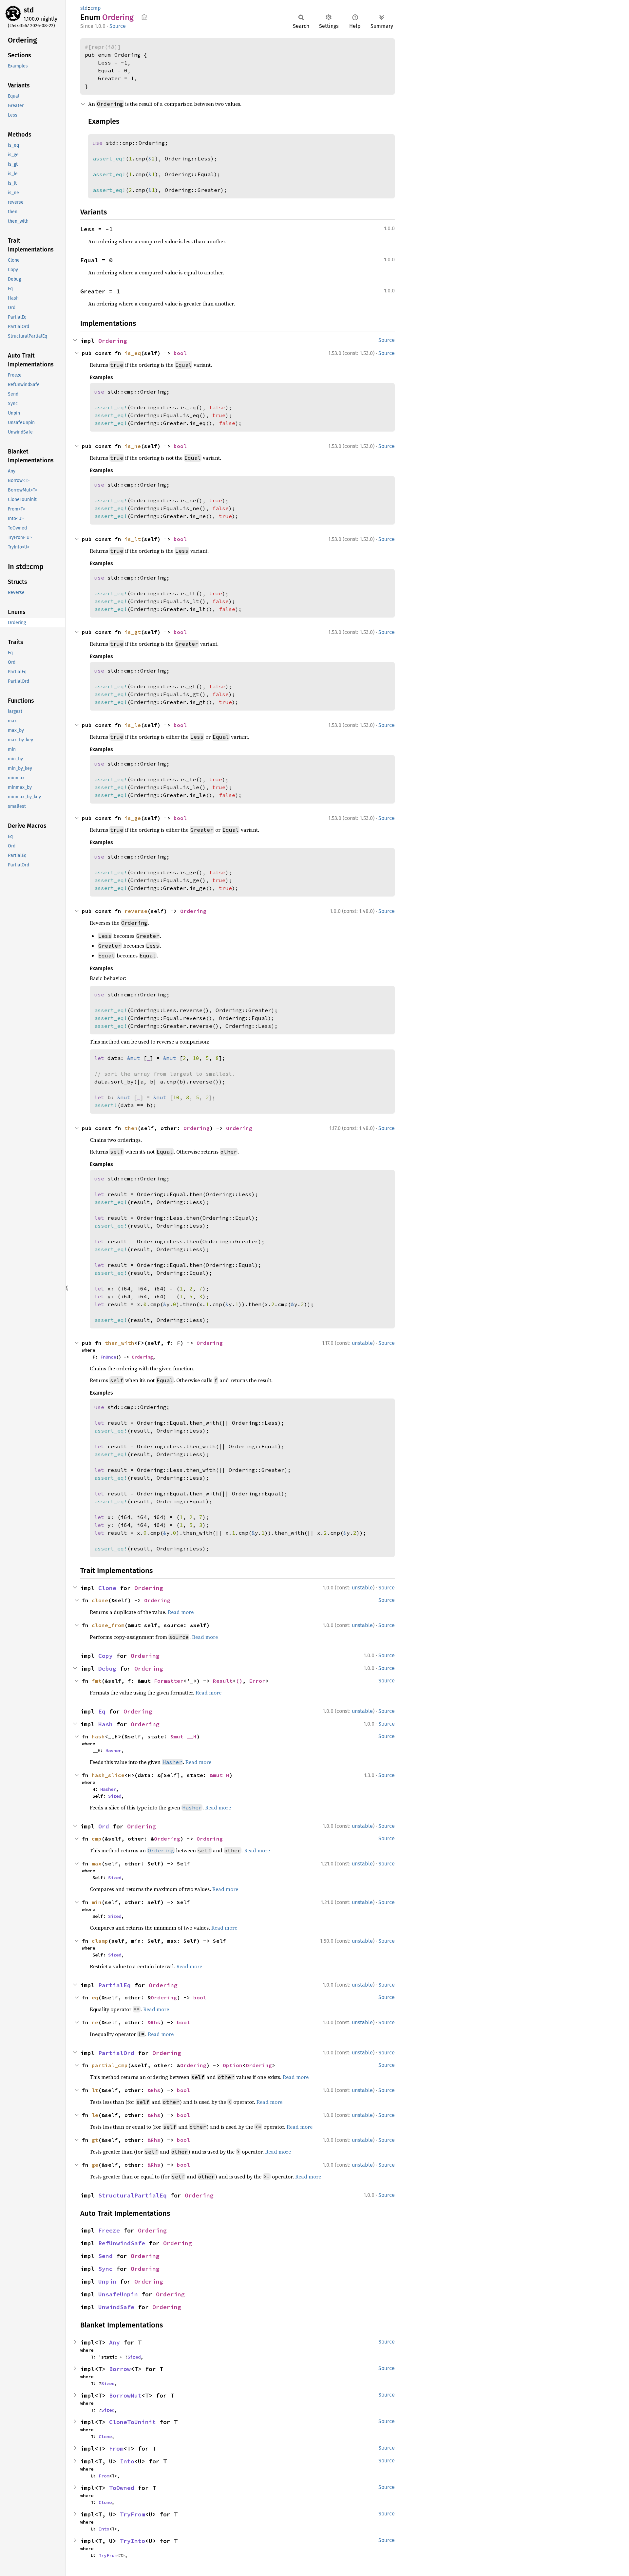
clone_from (108, 1625)
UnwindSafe (116, 2307)
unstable (362, 1343)
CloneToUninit (133, 2422)
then (131, 1128)
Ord (104, 1826)
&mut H (219, 1775)
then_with (120, 1343)
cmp (96, 8)
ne (95, 2022)
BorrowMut (125, 2395)
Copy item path (144, 17)
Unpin (107, 2281)
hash (98, 1736)
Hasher (113, 1751)
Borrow (120, 2369)
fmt (97, 1681)
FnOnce (108, 1357)
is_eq (133, 353)
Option (233, 2065)
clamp (100, 1941)
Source (118, 26)
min (97, 1902)
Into (127, 2461)
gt (95, 2140)
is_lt (133, 539)
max (97, 1863)
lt (95, 2090)
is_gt (133, 632)
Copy (105, 1656)
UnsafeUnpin (118, 2294)
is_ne (133, 446)
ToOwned (122, 2488)
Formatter (169, 1681)
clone (100, 1600)
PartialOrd (116, 2053)
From (116, 2448)
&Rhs (154, 2022)
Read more (181, 1612)
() (239, 1681)
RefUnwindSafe (122, 2243)
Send (105, 2256)
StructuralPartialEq (133, 2195)
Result (223, 1681)
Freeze (109, 2230)
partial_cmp (110, 2065)
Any (114, 2342)
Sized (115, 1796)
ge (95, 2165)
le (95, 2115)
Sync (105, 2269)
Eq (102, 1711)
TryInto (133, 2541)
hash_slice (108, 1775)
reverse (136, 911)
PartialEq (114, 1985)
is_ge (133, 818)
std (29, 10)
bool (180, 353)
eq (95, 1997)
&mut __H (183, 1736)
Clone (107, 1588)
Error (257, 1681)
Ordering (113, 341)
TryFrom (133, 2514)
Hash (105, 1724)
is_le (133, 725)
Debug (107, 1668)
